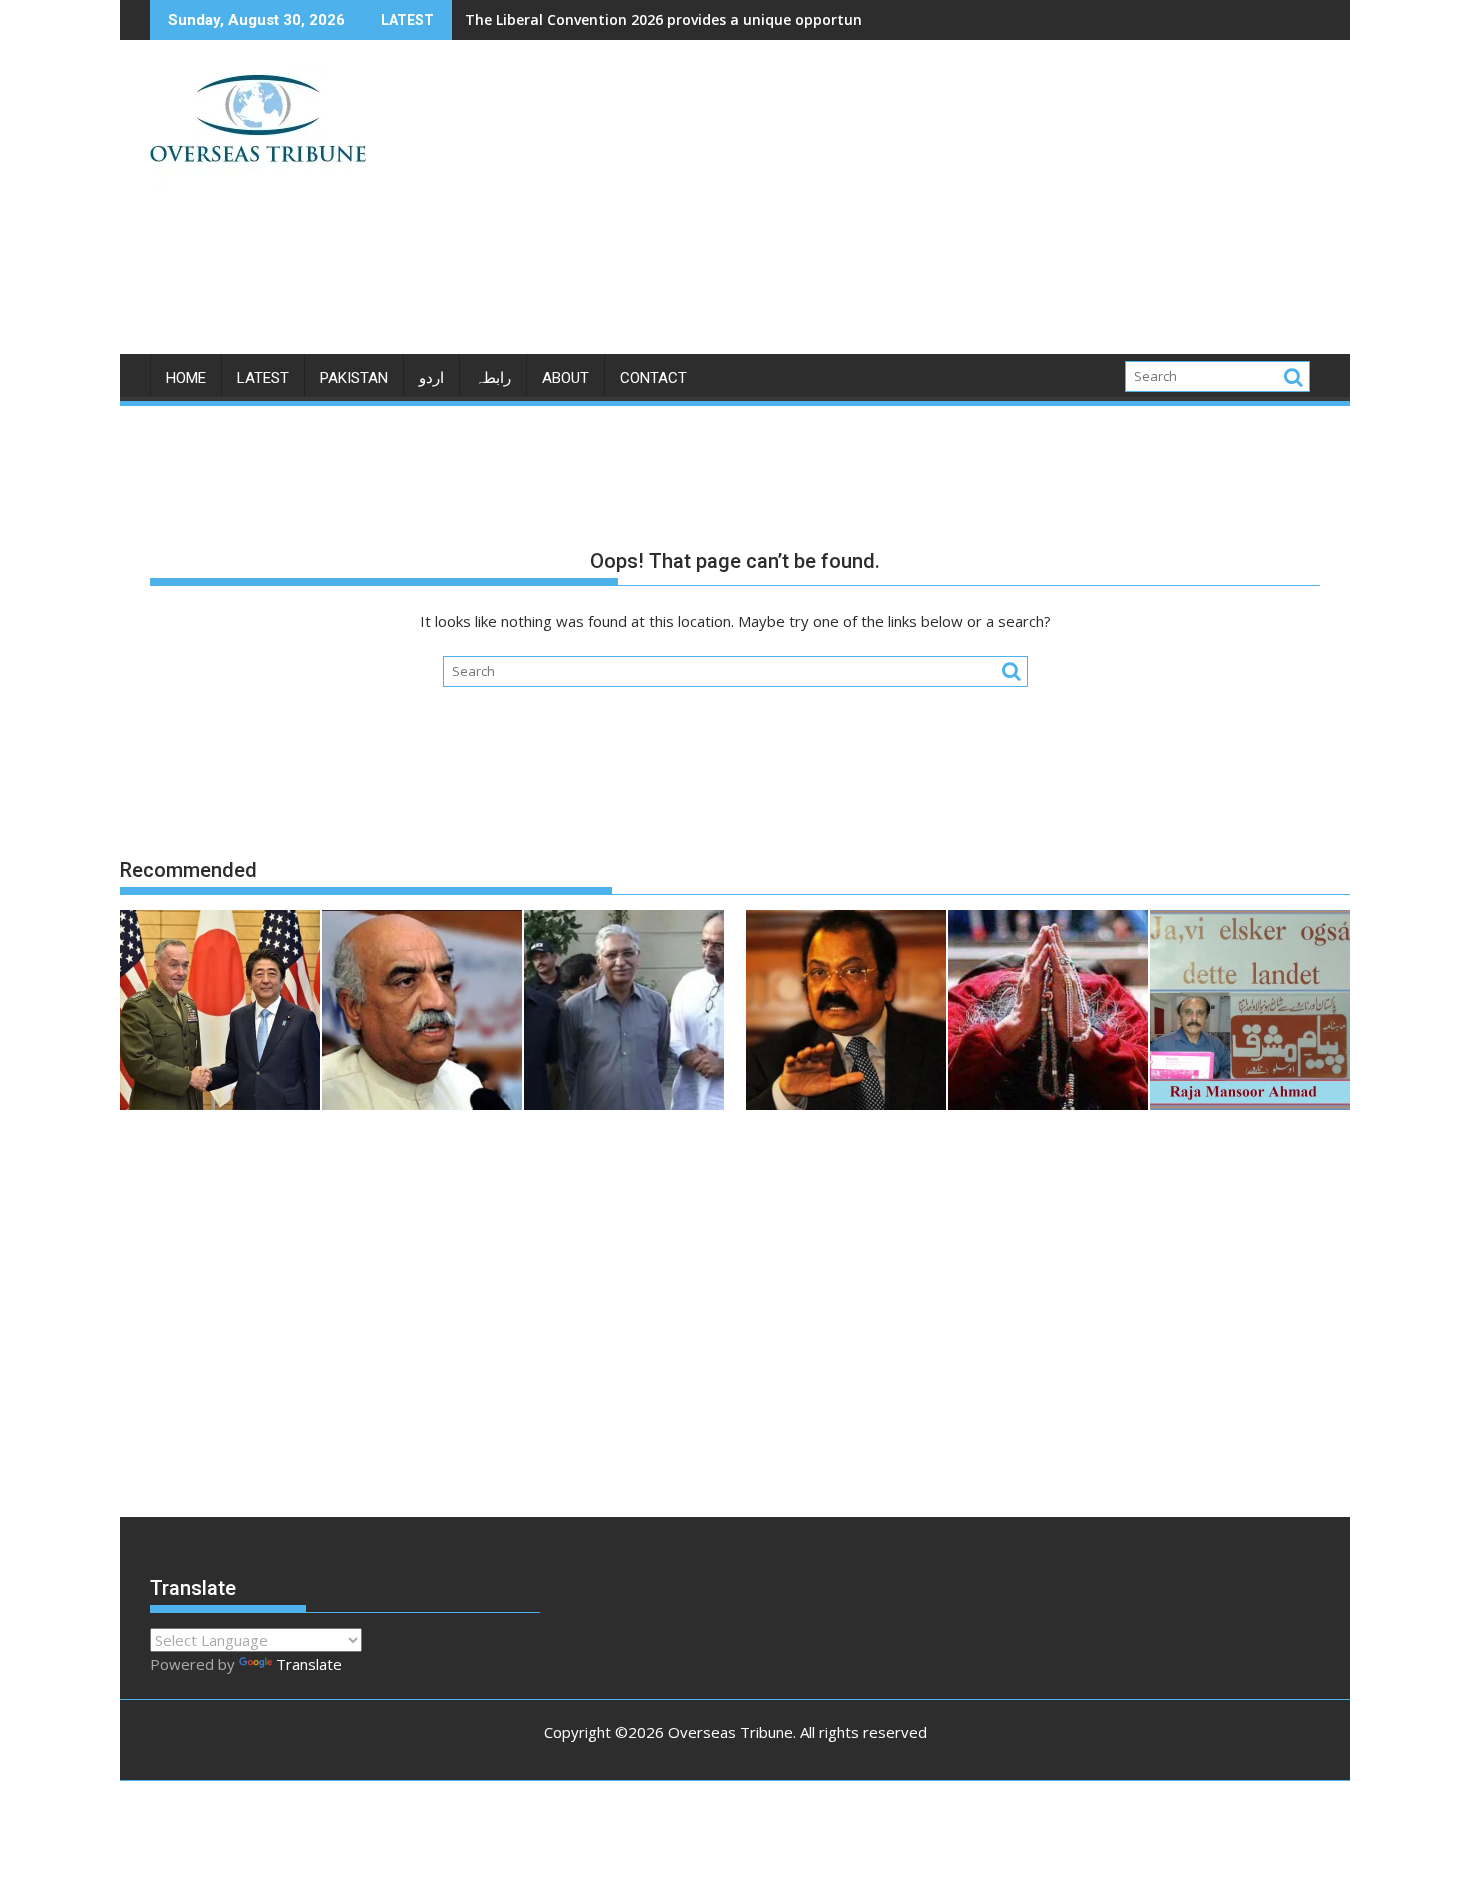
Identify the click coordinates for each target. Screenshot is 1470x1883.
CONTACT (653, 378)
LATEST (263, 378)
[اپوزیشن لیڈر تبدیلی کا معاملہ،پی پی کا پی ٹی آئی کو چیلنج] (624, 1013)
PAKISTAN (354, 378)
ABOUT (565, 378)
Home (186, 378)
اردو (431, 378)
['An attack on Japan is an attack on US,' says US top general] (220, 1013)
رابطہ (493, 378)
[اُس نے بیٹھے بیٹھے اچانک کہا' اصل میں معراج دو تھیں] (1048, 1013)
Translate (309, 1664)
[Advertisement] (922, 205)
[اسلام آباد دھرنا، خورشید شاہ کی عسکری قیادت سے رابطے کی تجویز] (422, 1013)
